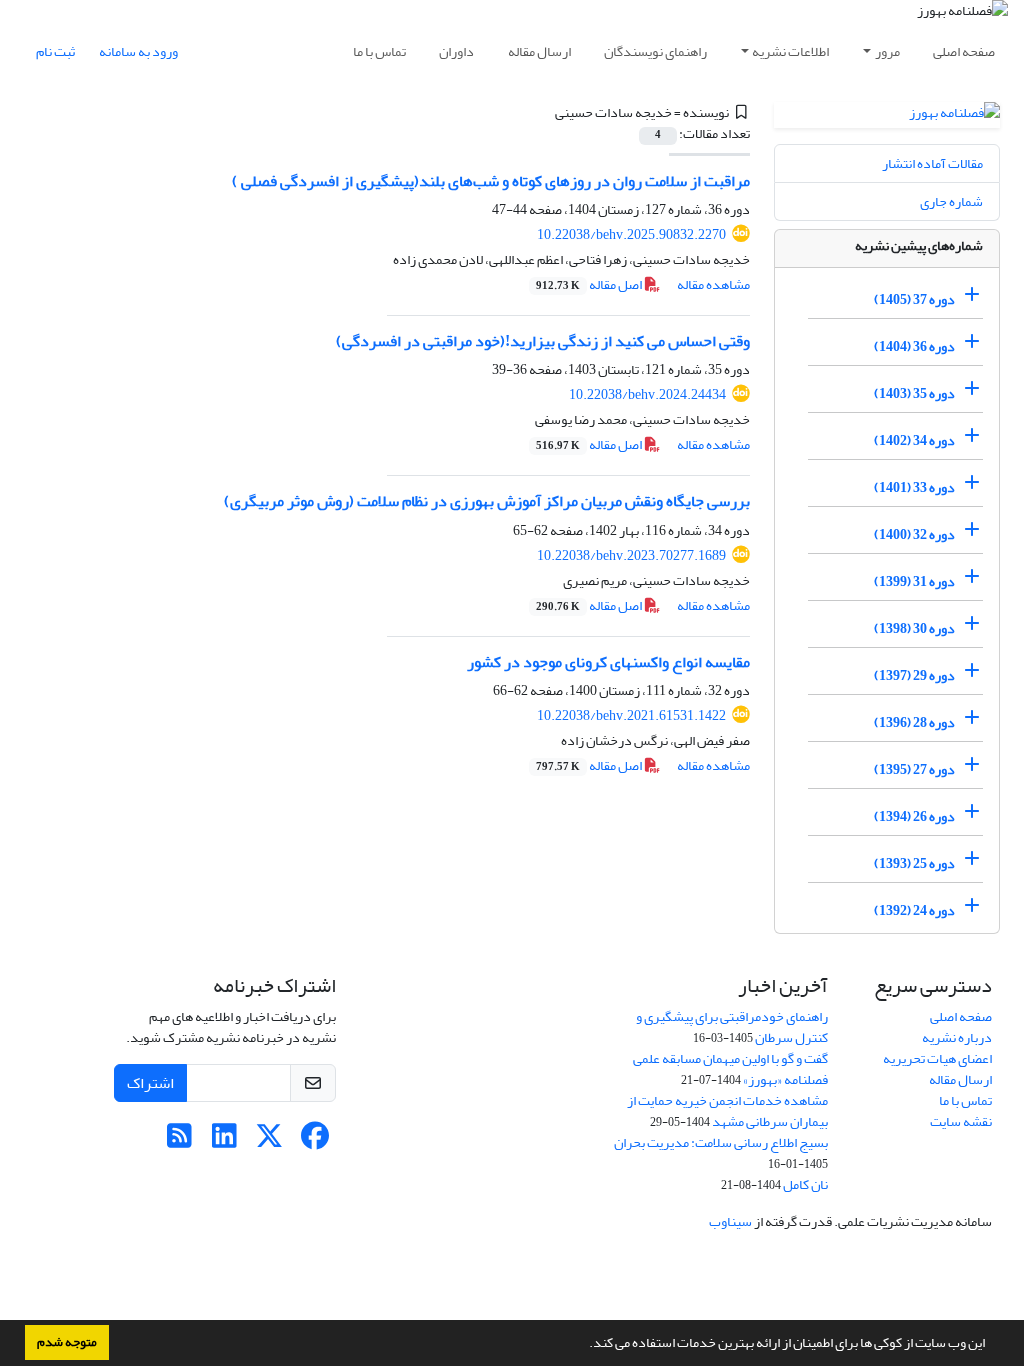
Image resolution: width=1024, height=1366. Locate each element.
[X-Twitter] (269, 1141)
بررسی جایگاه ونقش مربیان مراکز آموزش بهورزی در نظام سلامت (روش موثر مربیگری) (487, 501)
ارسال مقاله (539, 51)
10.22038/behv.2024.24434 (647, 394)
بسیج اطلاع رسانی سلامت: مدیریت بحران (721, 1142)
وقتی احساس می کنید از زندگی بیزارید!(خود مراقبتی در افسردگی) (543, 341)
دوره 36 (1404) (914, 346)
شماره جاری (951, 201)
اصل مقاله (590, 284)
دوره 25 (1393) (914, 863)
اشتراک (150, 1083)
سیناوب (730, 1221)
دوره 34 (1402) (914, 440)
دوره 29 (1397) (914, 675)
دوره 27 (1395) (914, 769)
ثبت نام (55, 51)
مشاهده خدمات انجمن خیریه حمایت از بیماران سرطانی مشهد (727, 1111)
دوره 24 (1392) (914, 910)
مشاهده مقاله (713, 284)
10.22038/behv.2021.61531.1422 (631, 715)
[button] (584, 1345)
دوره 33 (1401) (914, 487)
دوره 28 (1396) (914, 722)
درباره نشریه (957, 1037)
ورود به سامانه (138, 51)
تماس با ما (379, 51)
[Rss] (179, 1141)
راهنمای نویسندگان (655, 51)
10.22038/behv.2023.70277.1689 (631, 555)
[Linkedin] (224, 1141)
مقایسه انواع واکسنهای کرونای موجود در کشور (608, 662)
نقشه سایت (961, 1121)
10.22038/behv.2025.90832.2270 (631, 234)
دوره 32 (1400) (914, 534)
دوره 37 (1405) (914, 299)
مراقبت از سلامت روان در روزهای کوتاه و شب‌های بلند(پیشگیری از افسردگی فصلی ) (491, 181)
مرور (887, 51)
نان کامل (805, 1184)
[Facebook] (314, 1141)
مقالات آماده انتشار (932, 163)
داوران (456, 51)
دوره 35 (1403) (914, 393)
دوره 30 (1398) (914, 628)
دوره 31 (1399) (914, 581)
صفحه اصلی (964, 51)
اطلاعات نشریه (790, 51)
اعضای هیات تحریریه (937, 1058)
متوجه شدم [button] (67, 1342)
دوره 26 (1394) (914, 816)
